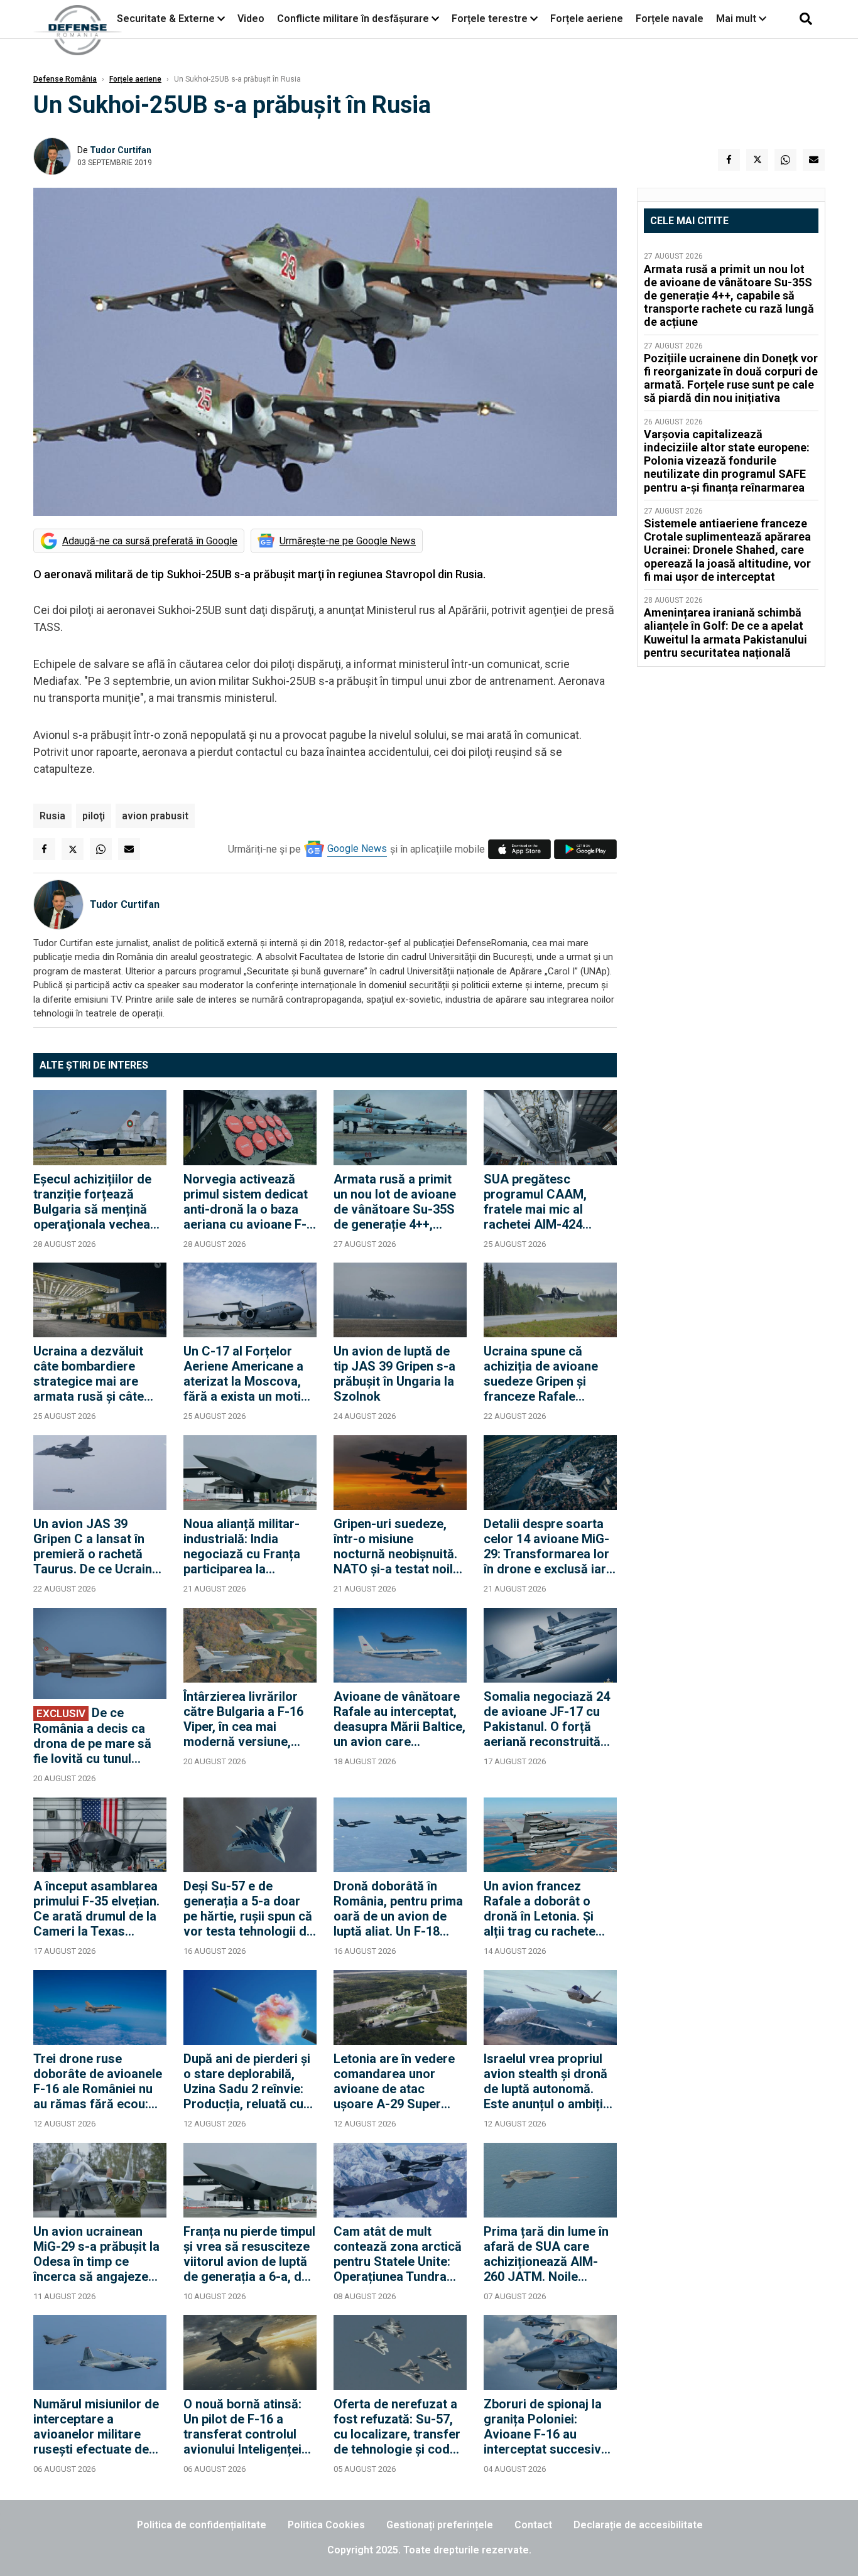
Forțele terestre (490, 19)
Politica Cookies (326, 2525)
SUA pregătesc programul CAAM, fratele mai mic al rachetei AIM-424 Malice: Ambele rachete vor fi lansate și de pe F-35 (545, 1202)
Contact (533, 2525)
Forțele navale (670, 19)
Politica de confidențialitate (202, 2525)
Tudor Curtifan (121, 150)
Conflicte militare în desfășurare (353, 19)
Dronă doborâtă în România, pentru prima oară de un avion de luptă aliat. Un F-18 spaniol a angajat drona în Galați (398, 1909)
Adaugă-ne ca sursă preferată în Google (150, 541)
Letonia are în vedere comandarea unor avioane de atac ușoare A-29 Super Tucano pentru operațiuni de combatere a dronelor (396, 2081)
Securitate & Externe (166, 19)
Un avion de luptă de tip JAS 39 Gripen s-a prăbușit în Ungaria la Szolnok (394, 1374)
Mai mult (737, 19)
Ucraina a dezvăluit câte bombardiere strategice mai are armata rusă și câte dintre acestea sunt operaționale (89, 1374)
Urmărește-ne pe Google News (348, 541)
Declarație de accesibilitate (638, 2525)
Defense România (65, 79)
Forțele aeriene (587, 19)
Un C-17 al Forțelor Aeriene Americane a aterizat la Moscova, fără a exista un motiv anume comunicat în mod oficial (246, 1374)
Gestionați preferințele (440, 2525)
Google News (357, 849)
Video (251, 19)
